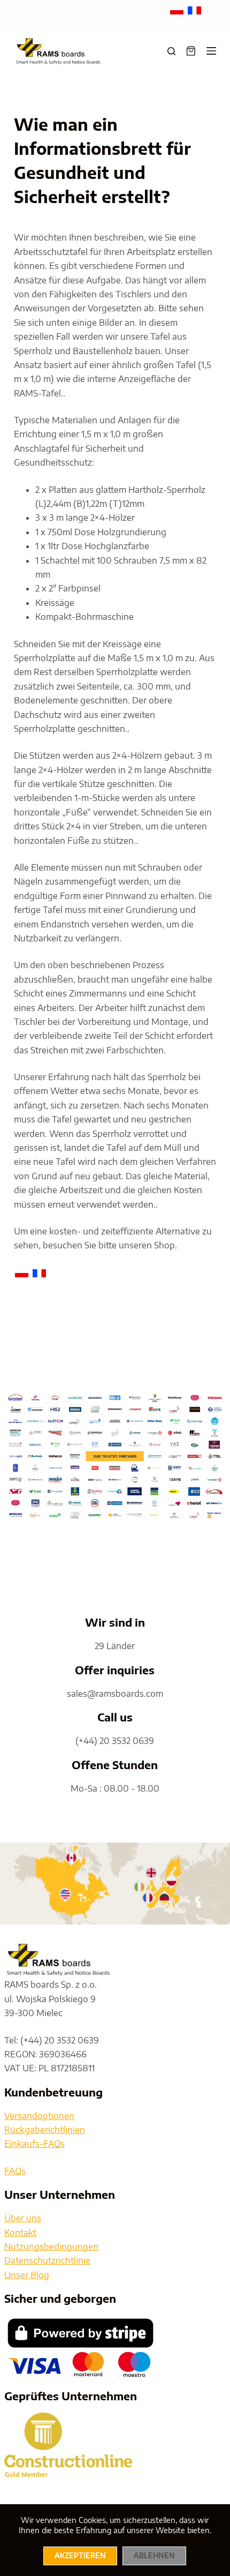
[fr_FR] (194, 10)
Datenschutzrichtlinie (47, 2260)
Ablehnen (154, 2556)
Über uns (23, 2218)
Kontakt (20, 2233)
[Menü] (211, 51)
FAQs (15, 2171)
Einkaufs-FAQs (34, 2144)
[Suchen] (171, 51)
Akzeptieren (80, 2556)
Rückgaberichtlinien (45, 2130)
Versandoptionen (39, 2116)
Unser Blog (27, 2275)
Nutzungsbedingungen (51, 2246)
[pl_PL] (178, 10)
